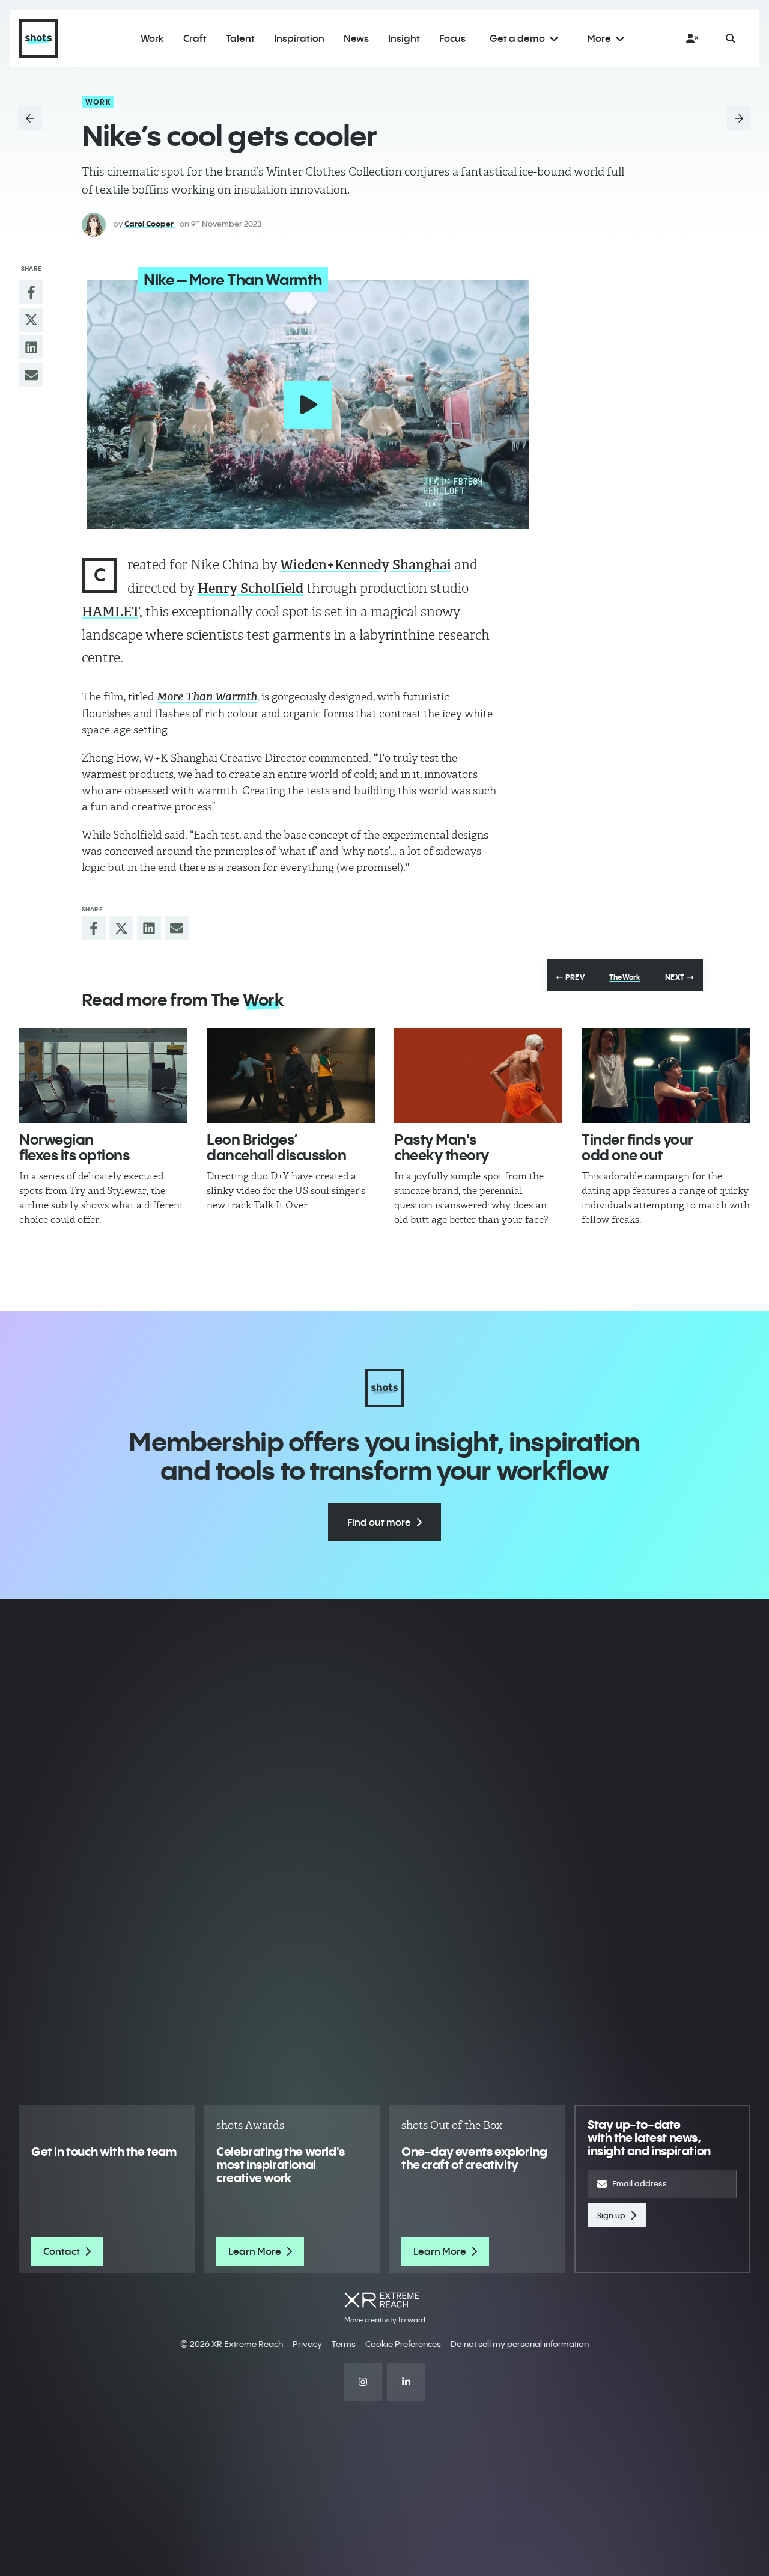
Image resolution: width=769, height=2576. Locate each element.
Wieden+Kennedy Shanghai (366, 565)
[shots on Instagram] (363, 2382)
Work (98, 102)
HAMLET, (112, 612)
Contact (62, 2251)
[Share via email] (31, 375)
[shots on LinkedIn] (406, 2382)
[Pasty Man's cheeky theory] (478, 1075)
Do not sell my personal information (520, 2344)
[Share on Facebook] (31, 292)
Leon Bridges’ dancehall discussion (276, 1147)
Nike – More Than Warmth (233, 280)
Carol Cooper (149, 224)
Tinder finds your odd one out (637, 1147)
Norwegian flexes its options (74, 1147)
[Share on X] (31, 320)
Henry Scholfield (251, 588)
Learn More (255, 2251)
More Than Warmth (207, 697)
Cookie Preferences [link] (403, 2344)
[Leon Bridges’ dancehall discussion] (291, 1075)
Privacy (307, 2344)
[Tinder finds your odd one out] (666, 1075)
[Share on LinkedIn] (31, 347)
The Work (625, 977)
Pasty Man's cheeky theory (442, 1147)
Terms (344, 2344)
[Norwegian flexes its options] (103, 1075)
